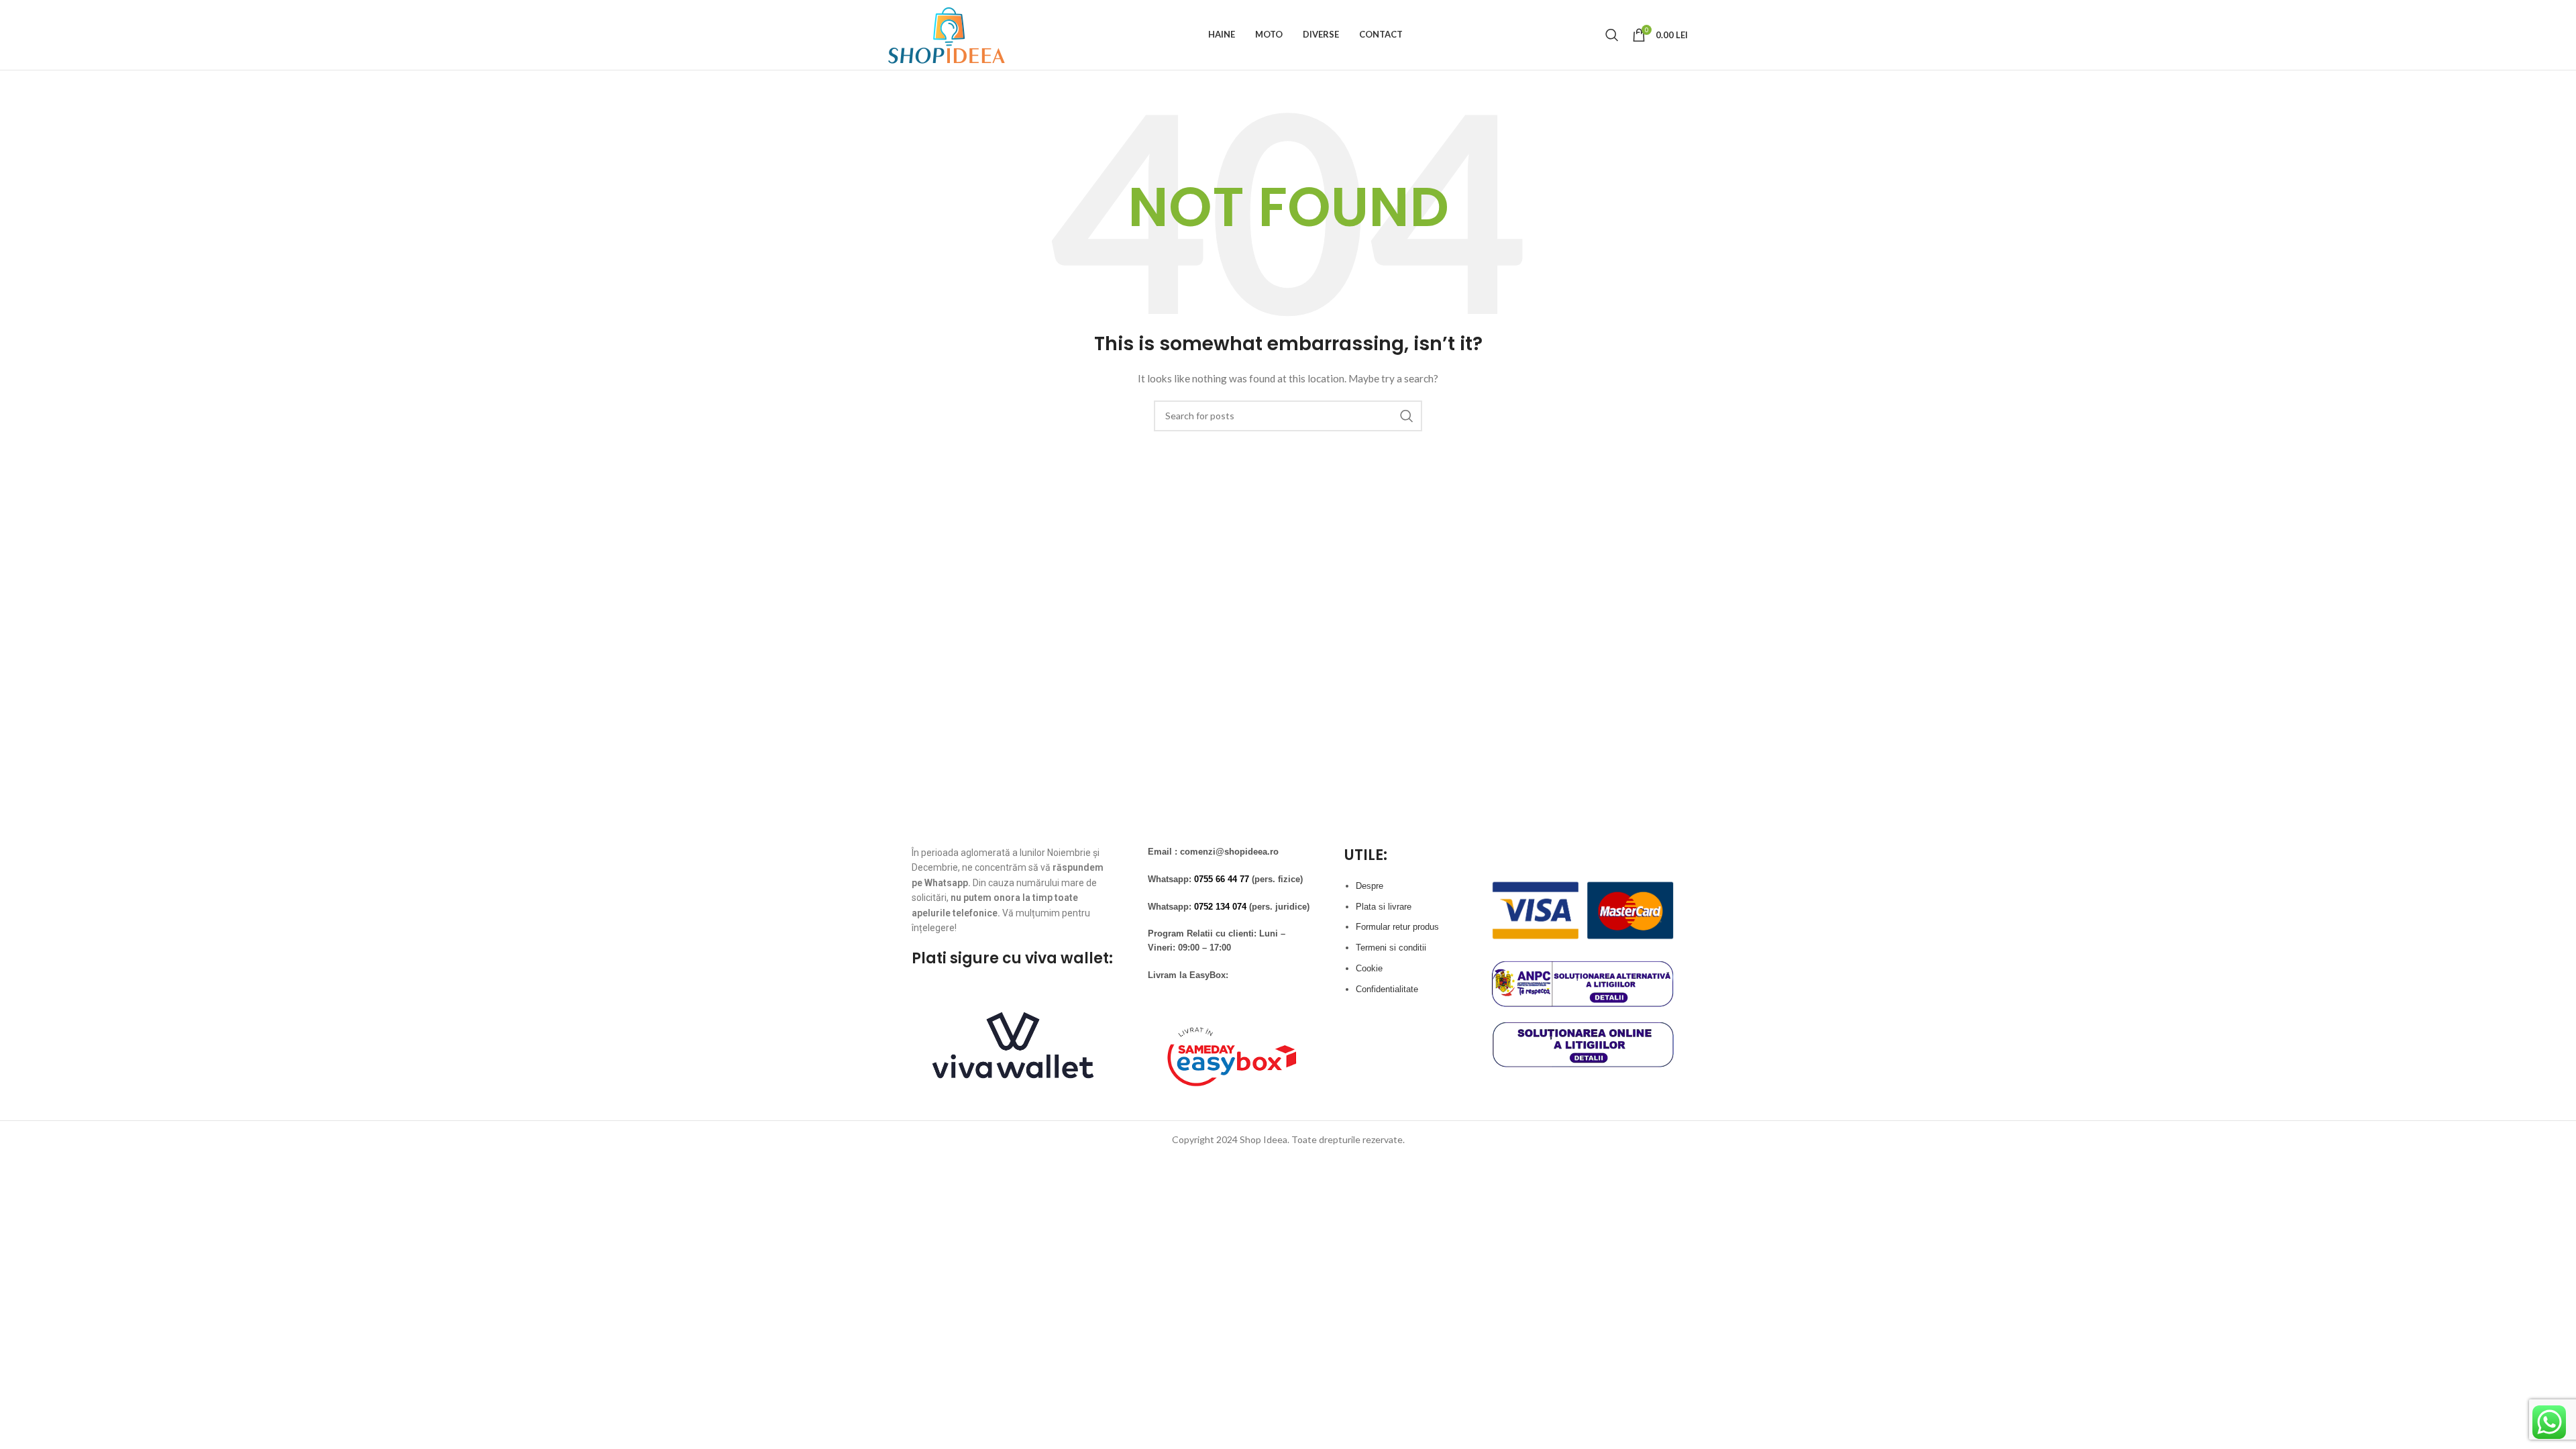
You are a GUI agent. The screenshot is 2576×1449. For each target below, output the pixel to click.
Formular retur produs (1397, 927)
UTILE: (1366, 855)
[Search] (1612, 35)
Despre (1370, 886)
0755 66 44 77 (1222, 879)
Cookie (1369, 968)
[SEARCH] (1407, 416)
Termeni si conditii (1391, 948)
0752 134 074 (1220, 907)
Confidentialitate (1387, 989)
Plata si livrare (1384, 907)
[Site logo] (947, 34)
